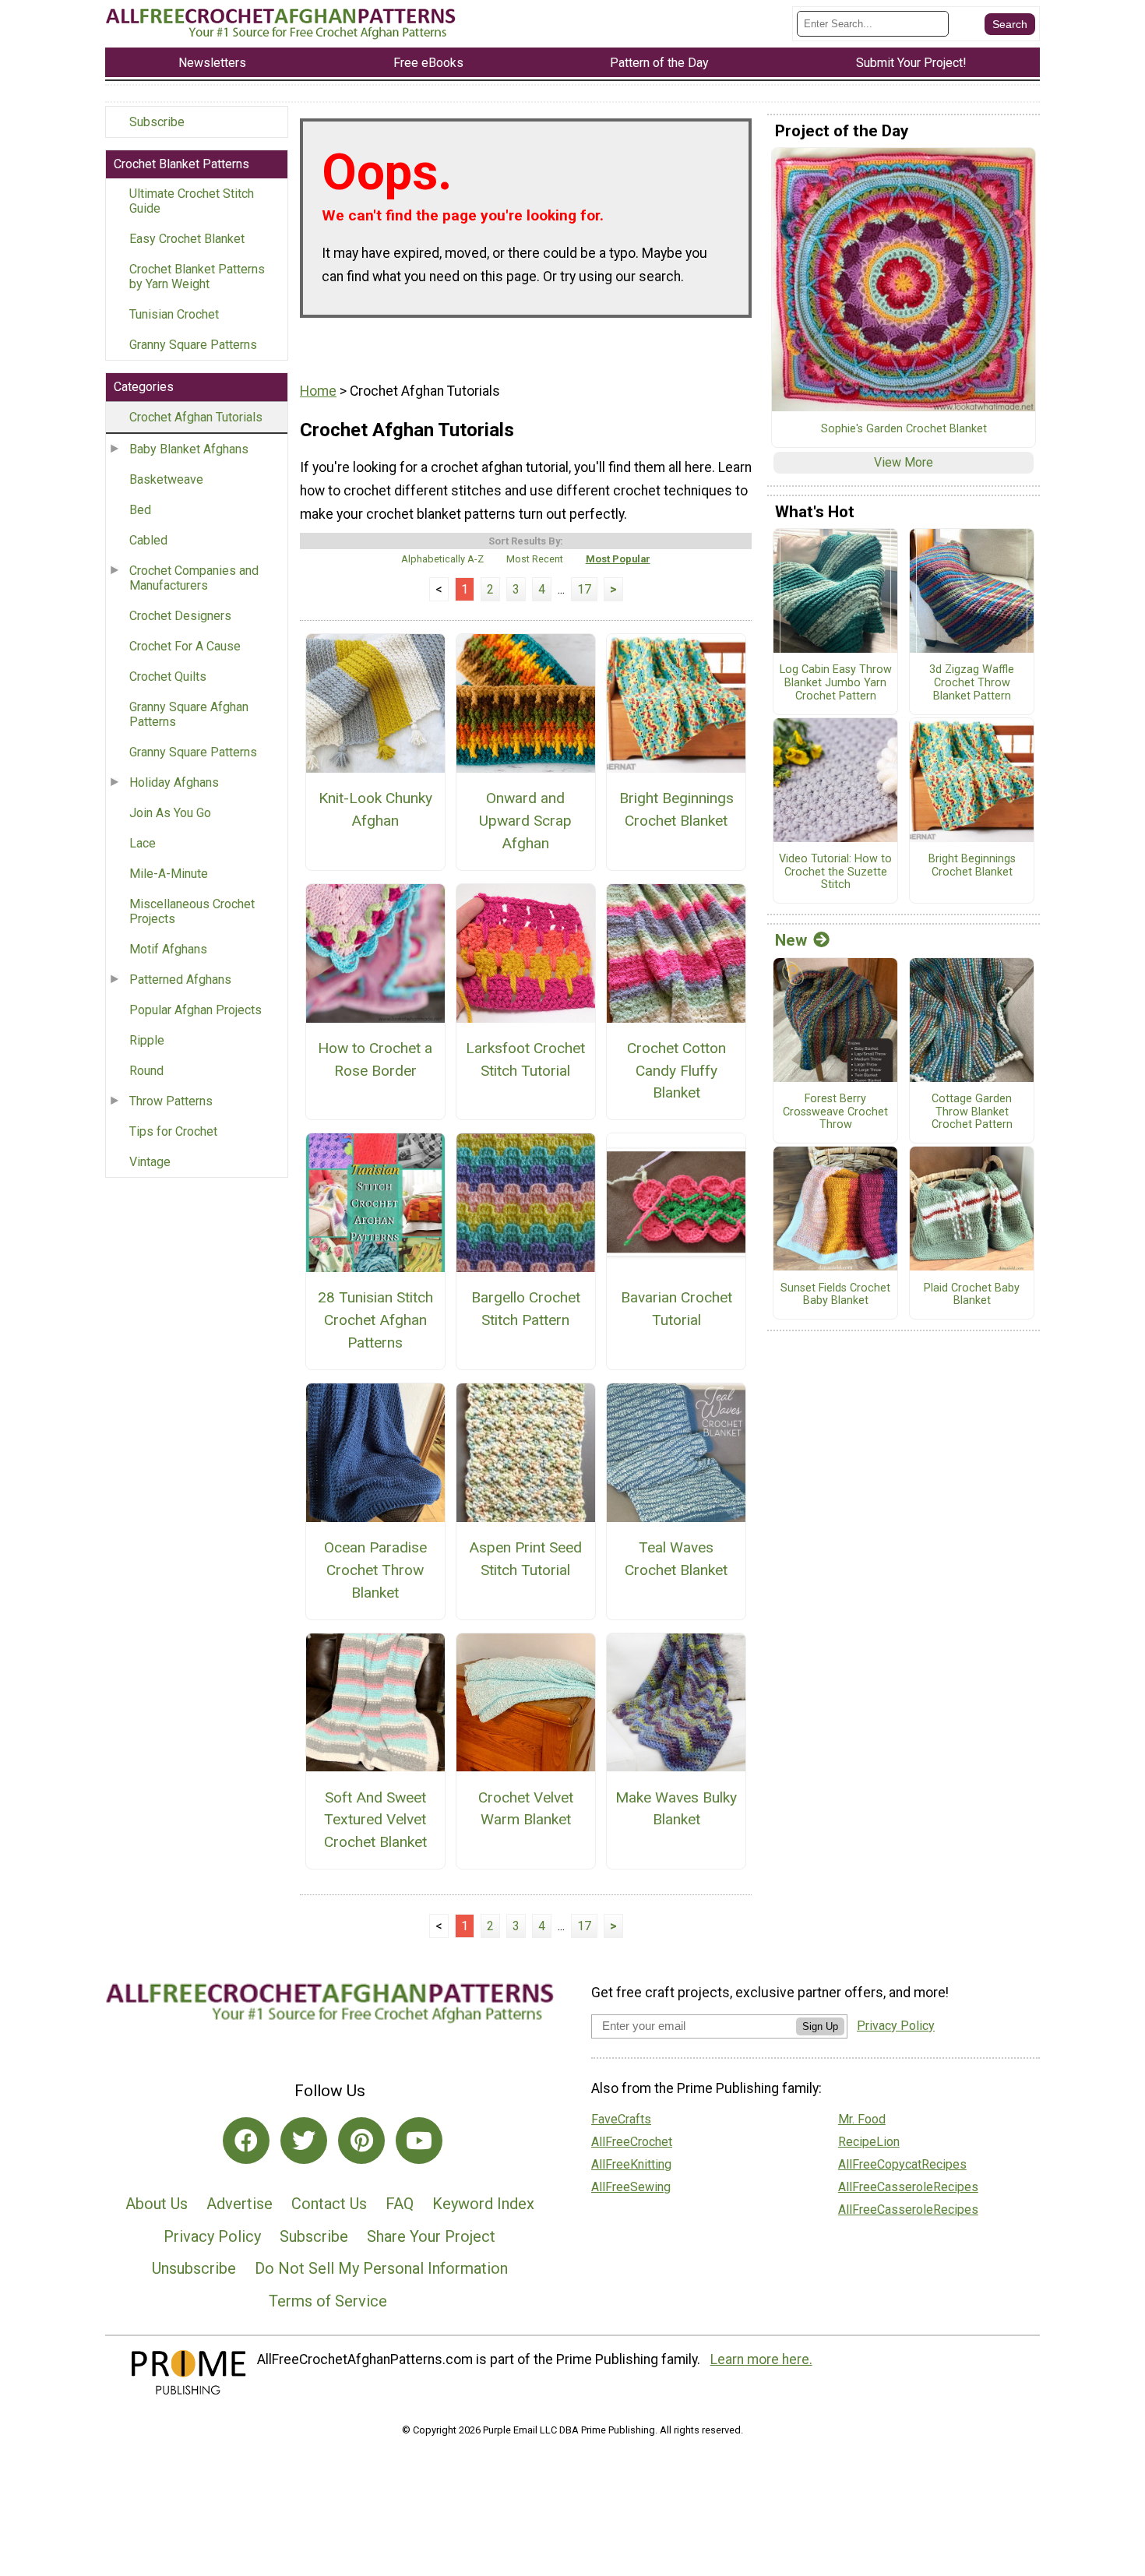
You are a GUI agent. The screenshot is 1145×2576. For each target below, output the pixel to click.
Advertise (240, 2204)
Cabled (148, 540)
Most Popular (618, 559)
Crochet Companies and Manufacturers (194, 578)
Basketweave (166, 479)
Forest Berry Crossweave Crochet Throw (835, 1112)
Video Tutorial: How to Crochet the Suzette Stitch (835, 872)
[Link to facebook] (246, 2141)
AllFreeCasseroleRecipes (908, 2187)
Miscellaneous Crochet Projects (192, 911)
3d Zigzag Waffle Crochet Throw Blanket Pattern (972, 683)
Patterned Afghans (180, 980)
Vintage (150, 1162)
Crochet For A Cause (185, 646)
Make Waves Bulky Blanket (676, 1809)
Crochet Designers (180, 616)
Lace (143, 843)
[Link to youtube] (419, 2141)
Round (146, 1071)
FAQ (400, 2204)
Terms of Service (328, 2301)
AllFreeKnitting (631, 2164)
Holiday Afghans (174, 782)
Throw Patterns (171, 1101)
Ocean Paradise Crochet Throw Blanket (375, 1570)
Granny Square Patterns (193, 345)
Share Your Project (431, 2236)
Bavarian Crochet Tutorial (676, 1309)
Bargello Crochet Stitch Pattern (526, 1309)
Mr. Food (862, 2119)
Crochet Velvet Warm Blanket (526, 1809)
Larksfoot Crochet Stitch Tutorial (525, 1059)
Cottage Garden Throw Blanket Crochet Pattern (972, 1112)
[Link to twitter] (304, 2141)
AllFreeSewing (631, 2187)
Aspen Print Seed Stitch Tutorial (525, 1559)
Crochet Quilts (168, 677)
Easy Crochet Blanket (187, 239)
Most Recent (535, 559)
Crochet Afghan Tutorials (196, 417)
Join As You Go (170, 813)
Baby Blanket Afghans (189, 449)
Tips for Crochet (173, 1131)
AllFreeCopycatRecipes (902, 2164)
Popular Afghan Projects (196, 1010)
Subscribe (157, 122)
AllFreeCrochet (632, 2142)
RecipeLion (869, 2142)
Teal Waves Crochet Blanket (676, 1559)
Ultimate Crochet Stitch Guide (192, 201)
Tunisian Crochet (174, 314)
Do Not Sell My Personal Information (381, 2268)
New (791, 940)
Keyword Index (483, 2204)
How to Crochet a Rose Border (375, 1059)
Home (318, 391)
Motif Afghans (168, 949)
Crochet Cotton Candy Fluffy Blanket (676, 1071)
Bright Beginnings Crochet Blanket (676, 809)
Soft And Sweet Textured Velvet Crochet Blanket (375, 1820)
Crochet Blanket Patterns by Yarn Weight (197, 277)
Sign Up (820, 2026)
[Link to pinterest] (361, 2141)
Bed (140, 510)
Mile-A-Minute (169, 874)
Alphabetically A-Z (442, 559)
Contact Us (329, 2204)
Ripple (147, 1040)
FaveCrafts (621, 2119)
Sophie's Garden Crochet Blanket (904, 429)
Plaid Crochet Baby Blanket (972, 1295)
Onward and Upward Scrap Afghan (525, 821)
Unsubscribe (194, 2268)
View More (904, 462)
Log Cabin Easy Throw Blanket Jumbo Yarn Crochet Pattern (836, 683)
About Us (157, 2204)
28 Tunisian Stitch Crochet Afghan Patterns (375, 1320)
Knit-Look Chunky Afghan (375, 809)
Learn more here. (761, 2359)
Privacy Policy (212, 2236)
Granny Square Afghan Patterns (189, 714)
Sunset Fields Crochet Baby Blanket (835, 1295)
